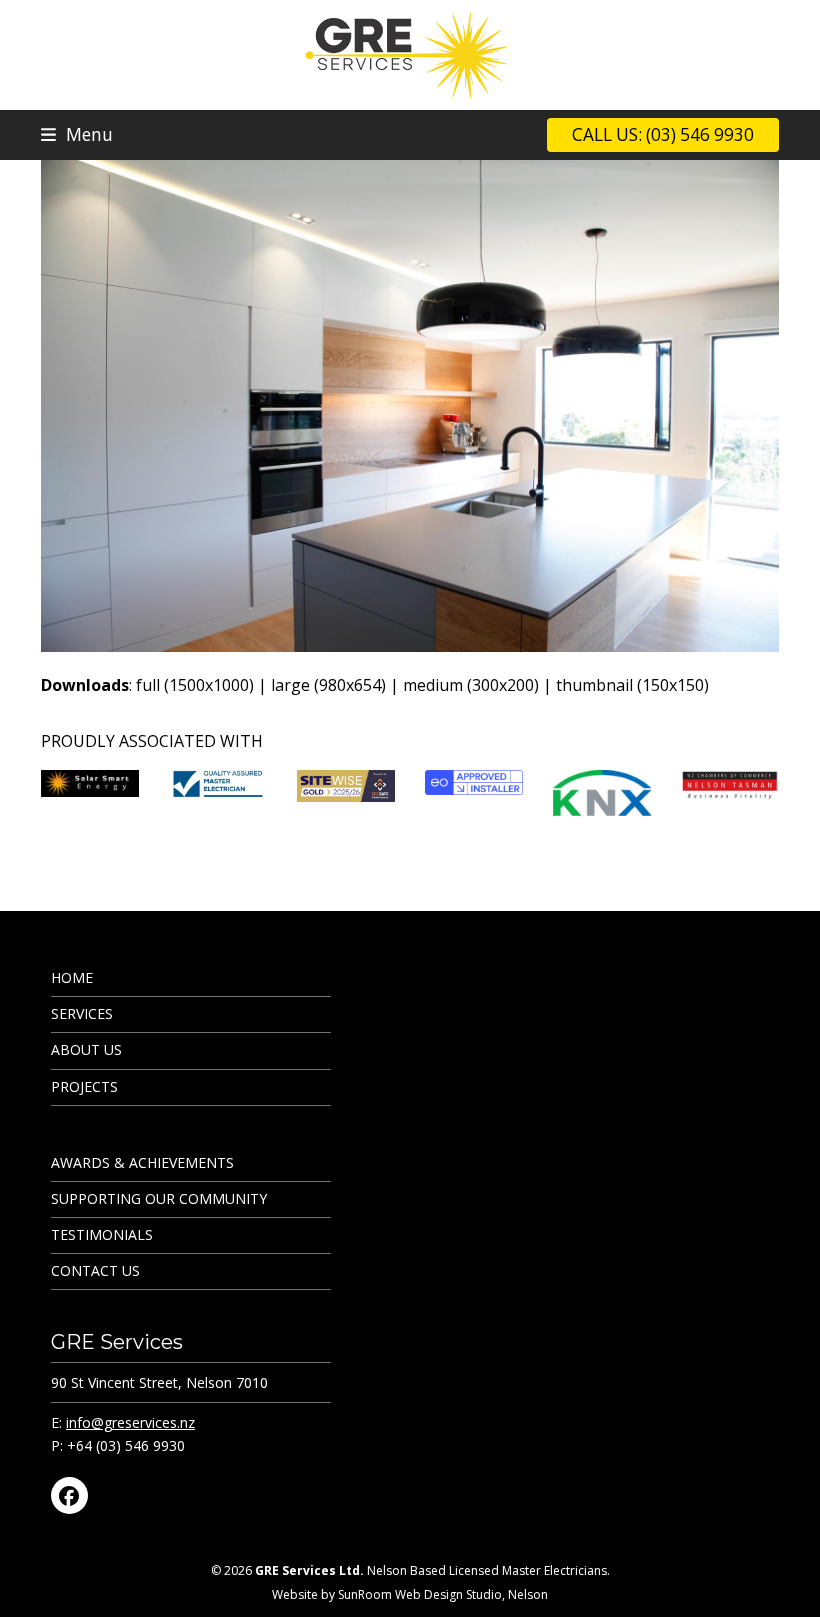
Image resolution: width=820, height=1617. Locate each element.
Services (82, 1013)
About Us (86, 1049)
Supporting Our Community (159, 1198)
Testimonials (102, 1234)
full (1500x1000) (195, 685)
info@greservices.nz (130, 1422)
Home (72, 977)
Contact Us (95, 1270)
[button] (77, 134)
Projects (84, 1086)
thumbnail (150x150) (632, 685)
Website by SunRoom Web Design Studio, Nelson (410, 1594)
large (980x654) (328, 685)
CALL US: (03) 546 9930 (663, 134)
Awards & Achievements (142, 1162)
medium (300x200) (471, 685)
